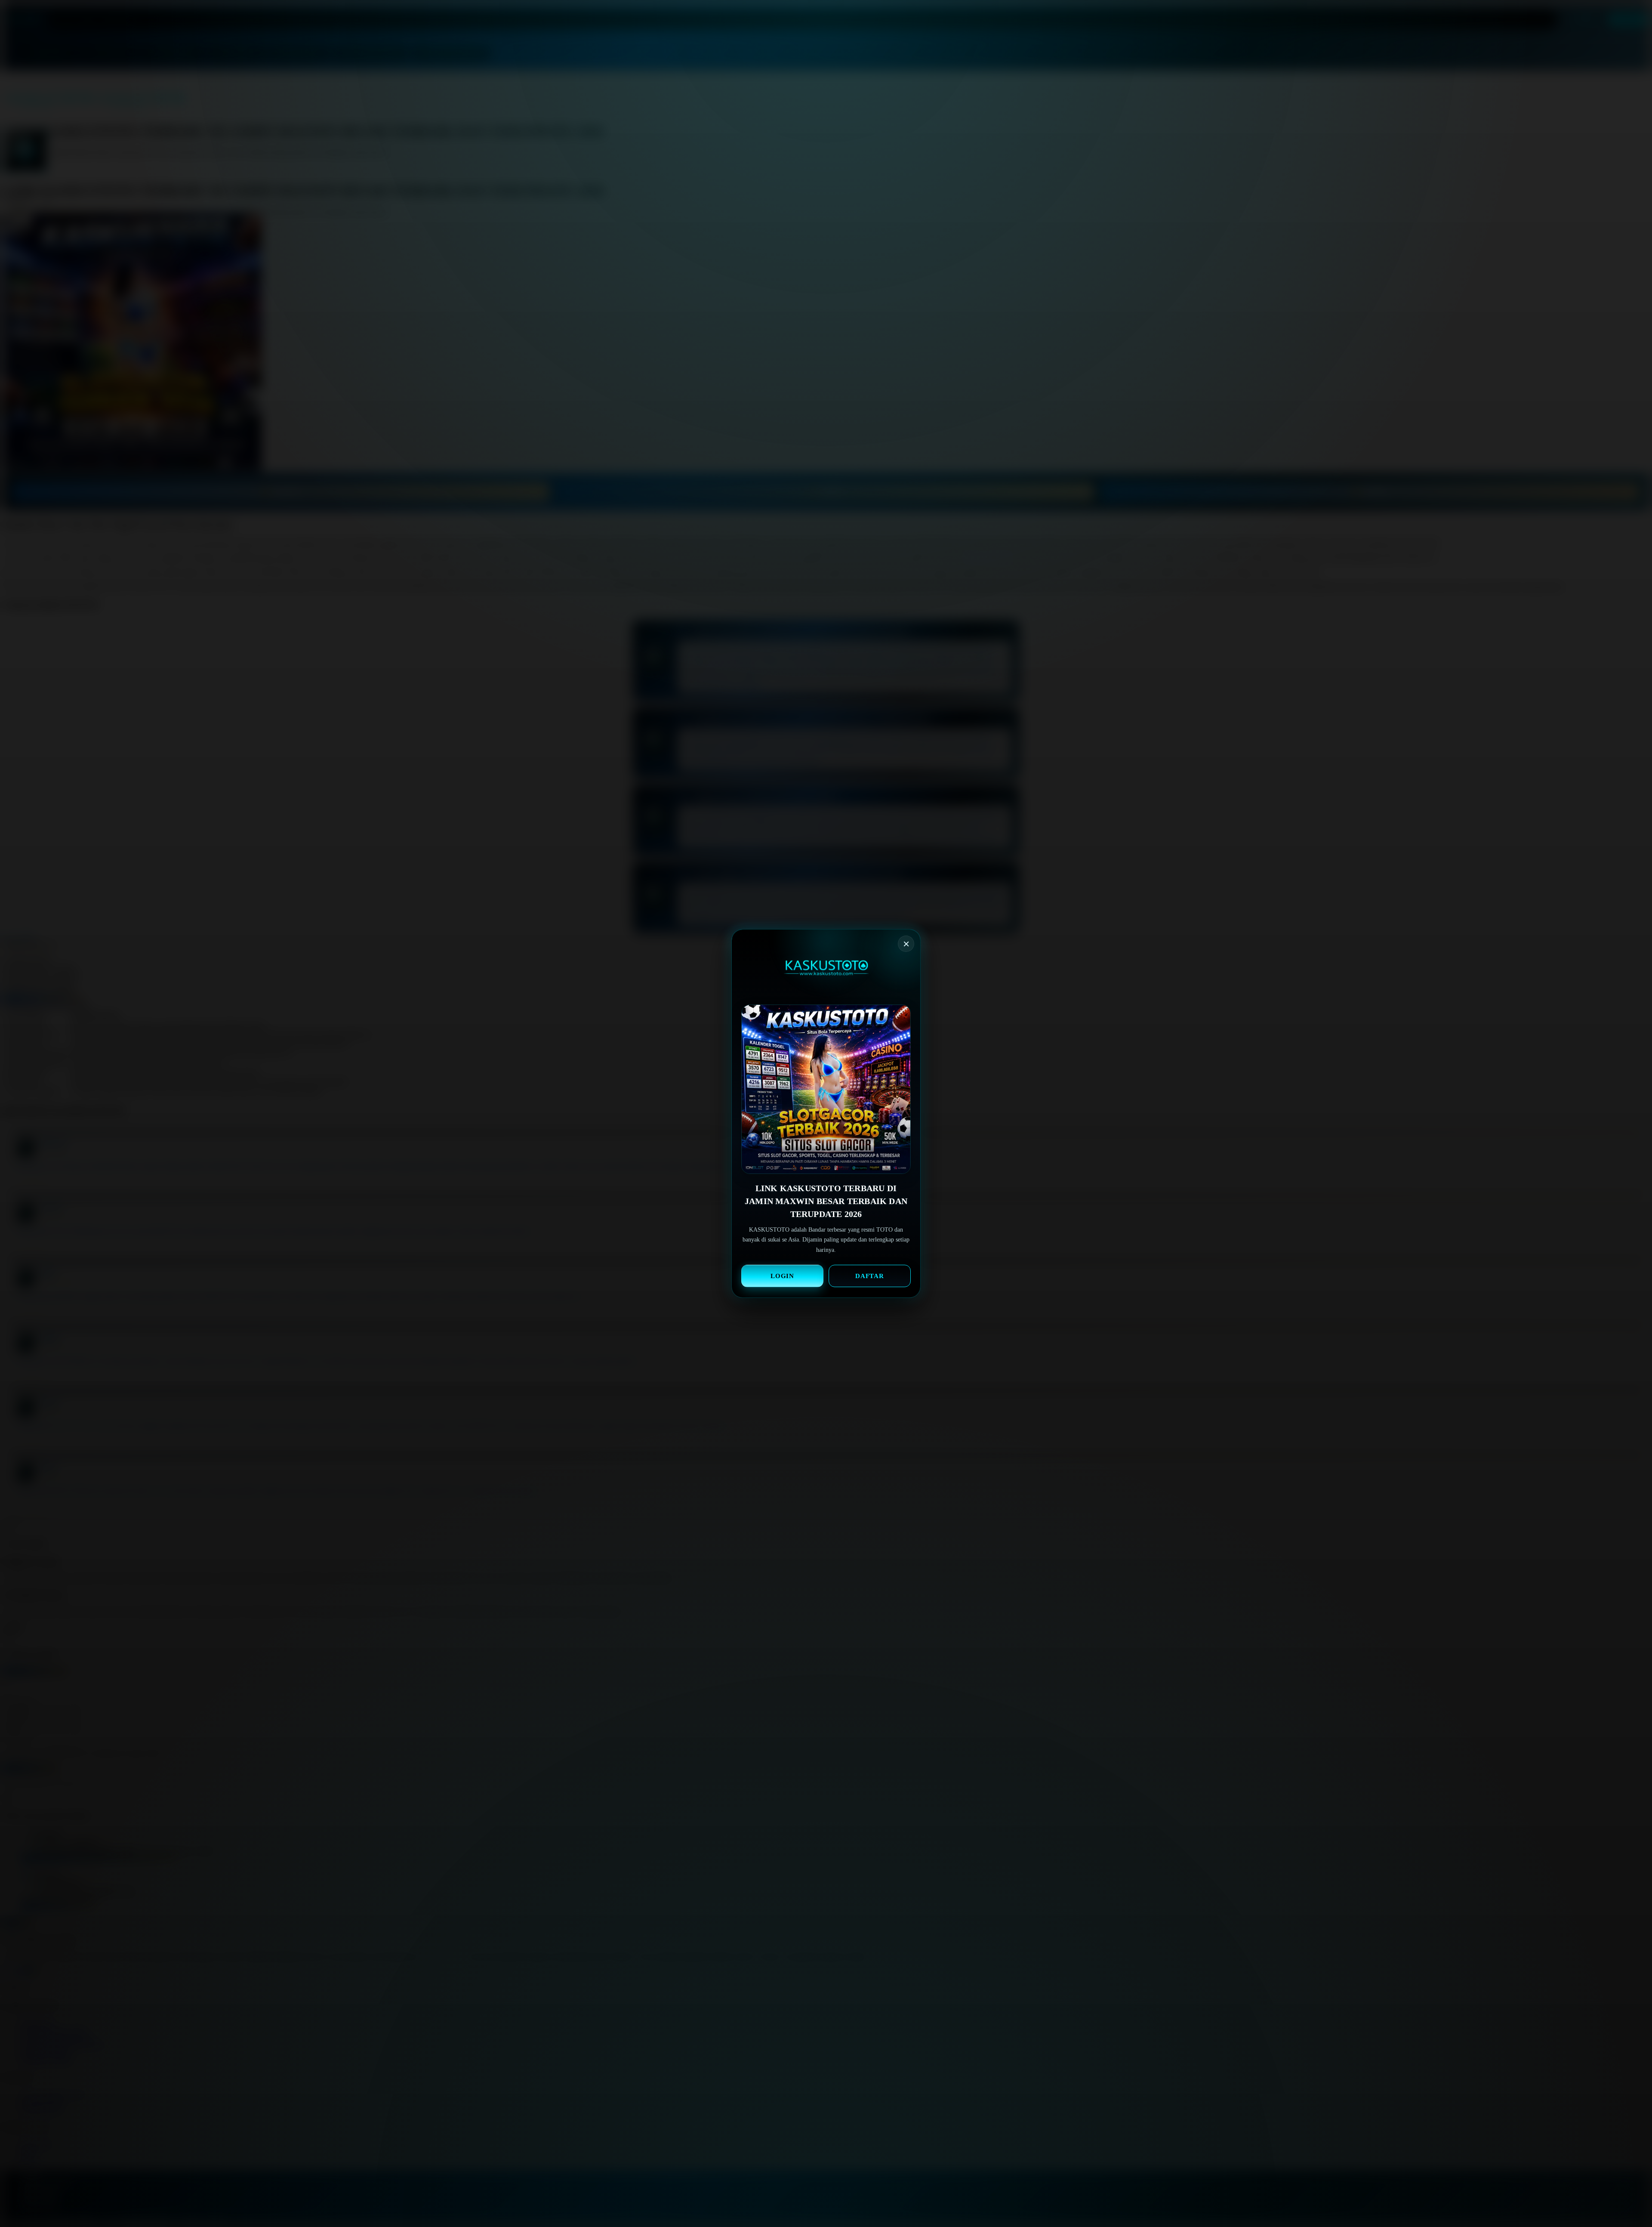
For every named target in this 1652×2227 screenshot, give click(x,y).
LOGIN (783, 1276)
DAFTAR (870, 1276)
